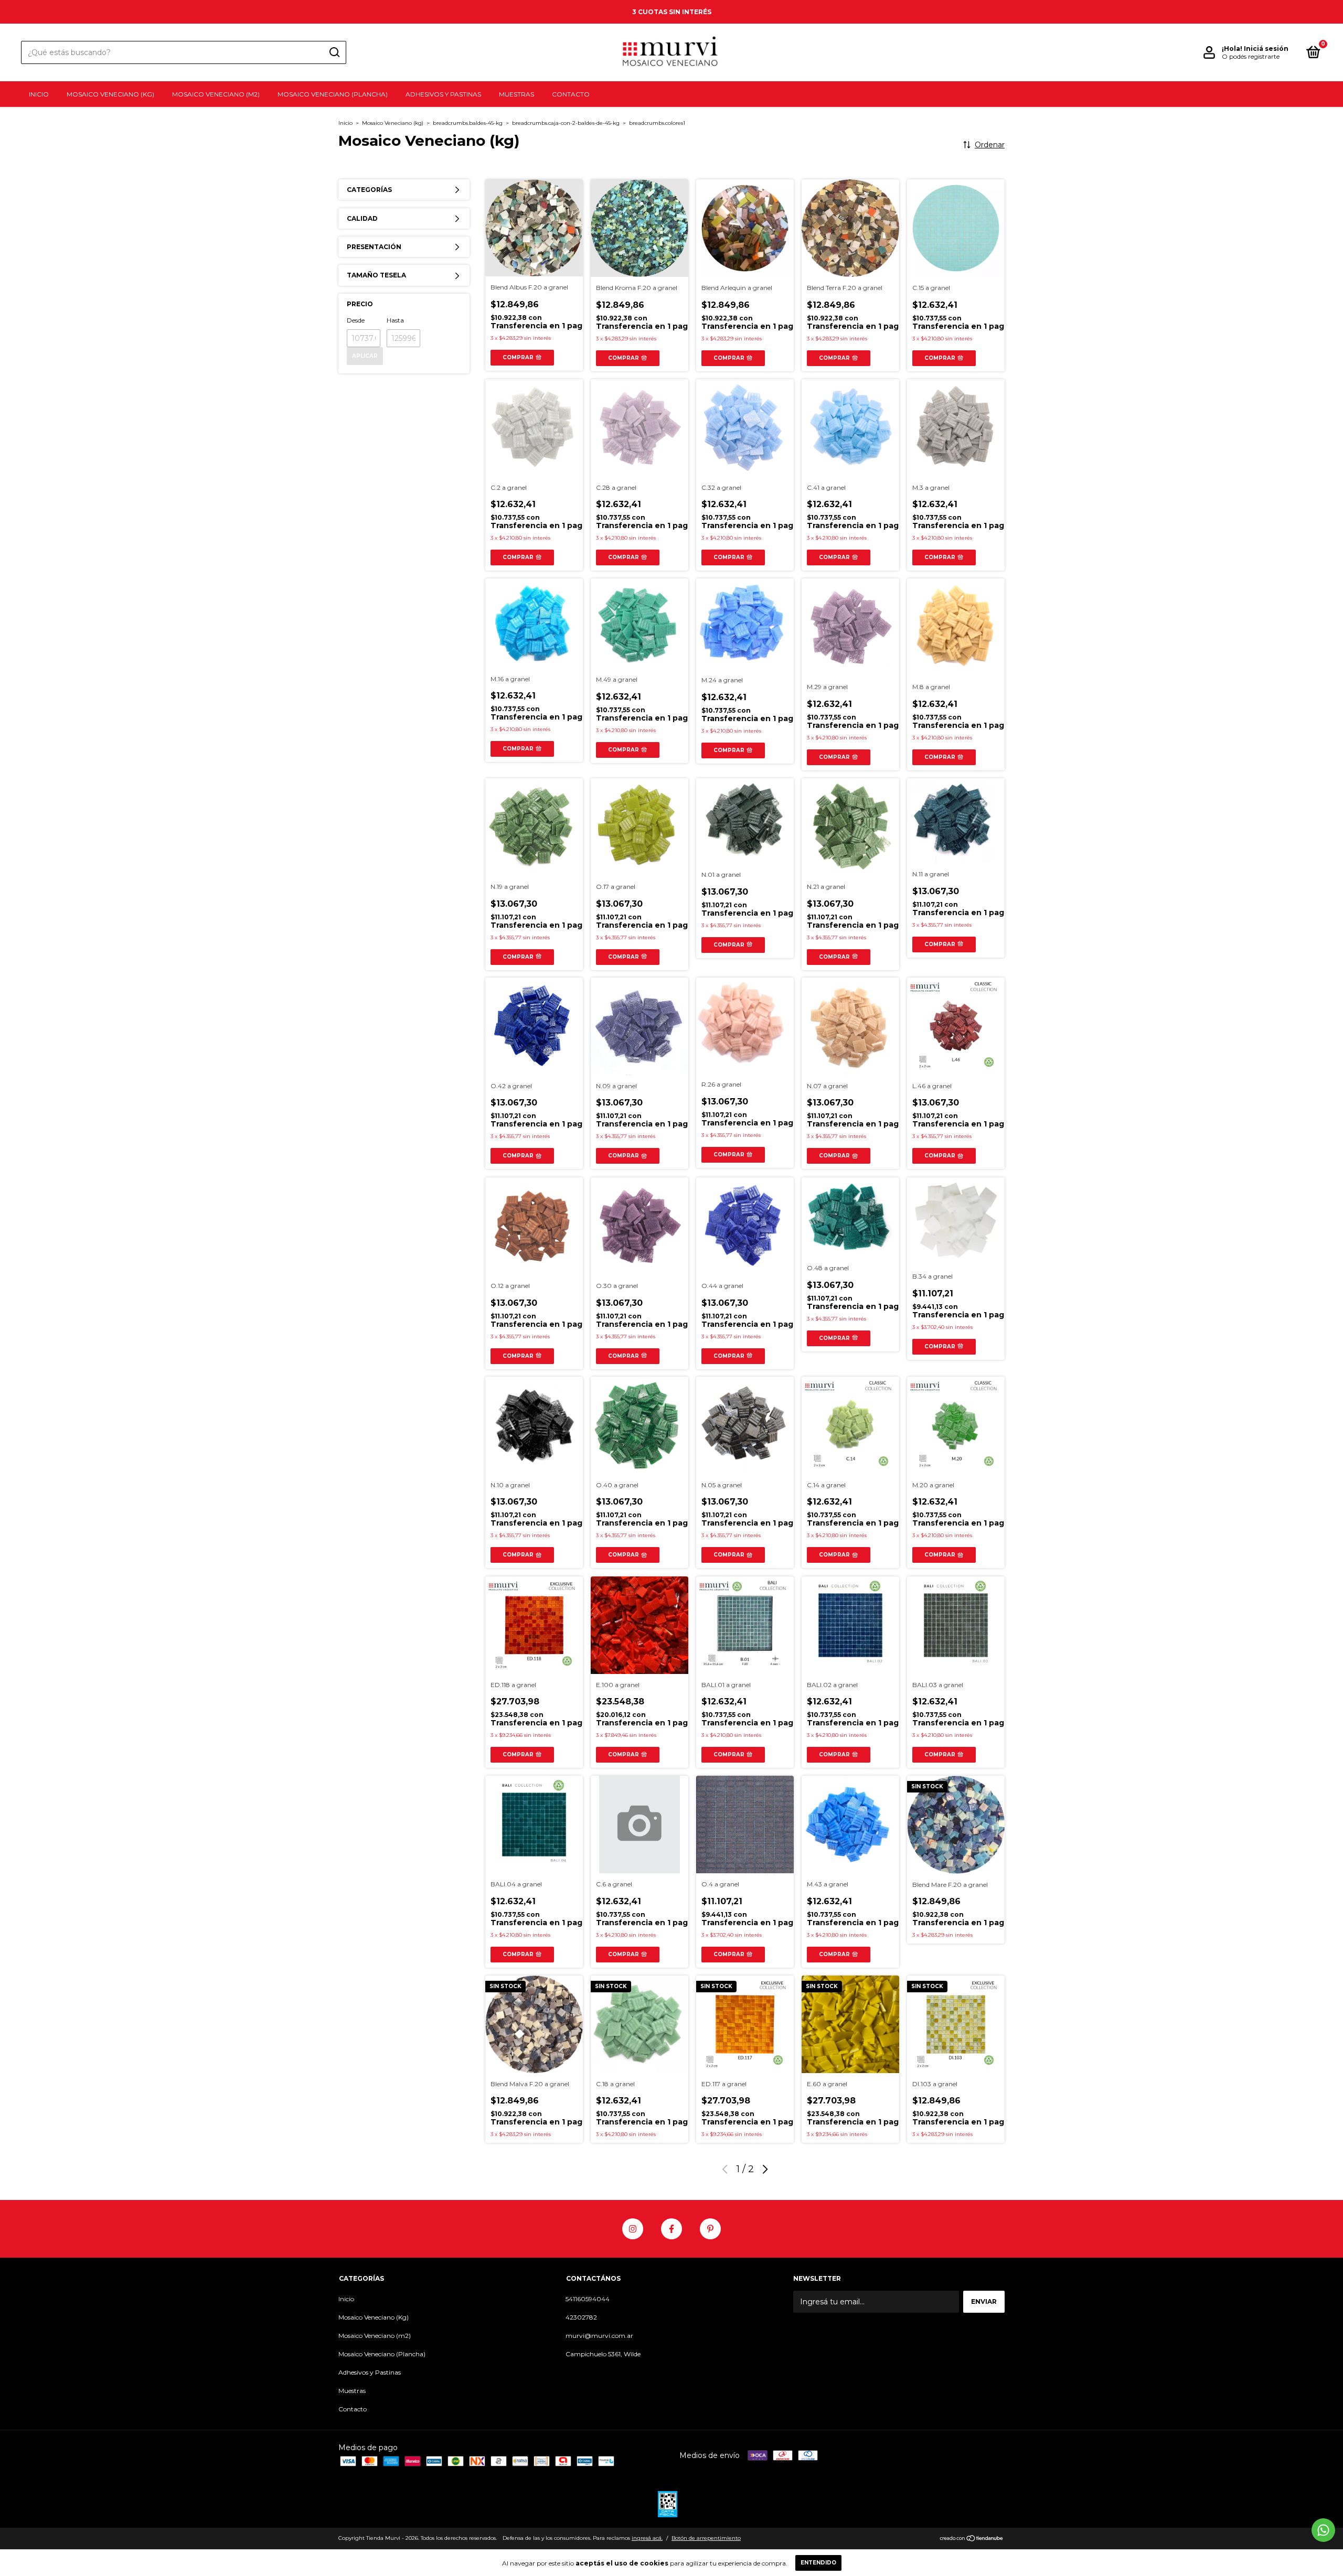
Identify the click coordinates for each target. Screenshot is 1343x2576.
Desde (356, 320)
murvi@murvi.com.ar (599, 2336)
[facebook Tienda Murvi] (671, 2229)
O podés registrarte (1251, 56)
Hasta (395, 320)
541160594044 (588, 2299)
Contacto (571, 94)
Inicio (39, 94)
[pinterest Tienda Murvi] (710, 2229)
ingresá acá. (647, 2538)
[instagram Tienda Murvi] (633, 2229)
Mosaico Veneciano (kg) (393, 123)
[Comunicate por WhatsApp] (1323, 2530)
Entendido (818, 2563)
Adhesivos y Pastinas (443, 94)
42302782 (581, 2317)
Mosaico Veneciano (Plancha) (333, 94)
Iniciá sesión (1266, 49)
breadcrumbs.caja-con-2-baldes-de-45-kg (566, 123)
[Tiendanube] (972, 2539)
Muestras (516, 94)
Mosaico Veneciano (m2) (216, 94)
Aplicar (365, 356)
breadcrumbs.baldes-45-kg (468, 123)
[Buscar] (334, 52)
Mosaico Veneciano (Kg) (110, 94)
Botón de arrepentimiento (706, 2538)
